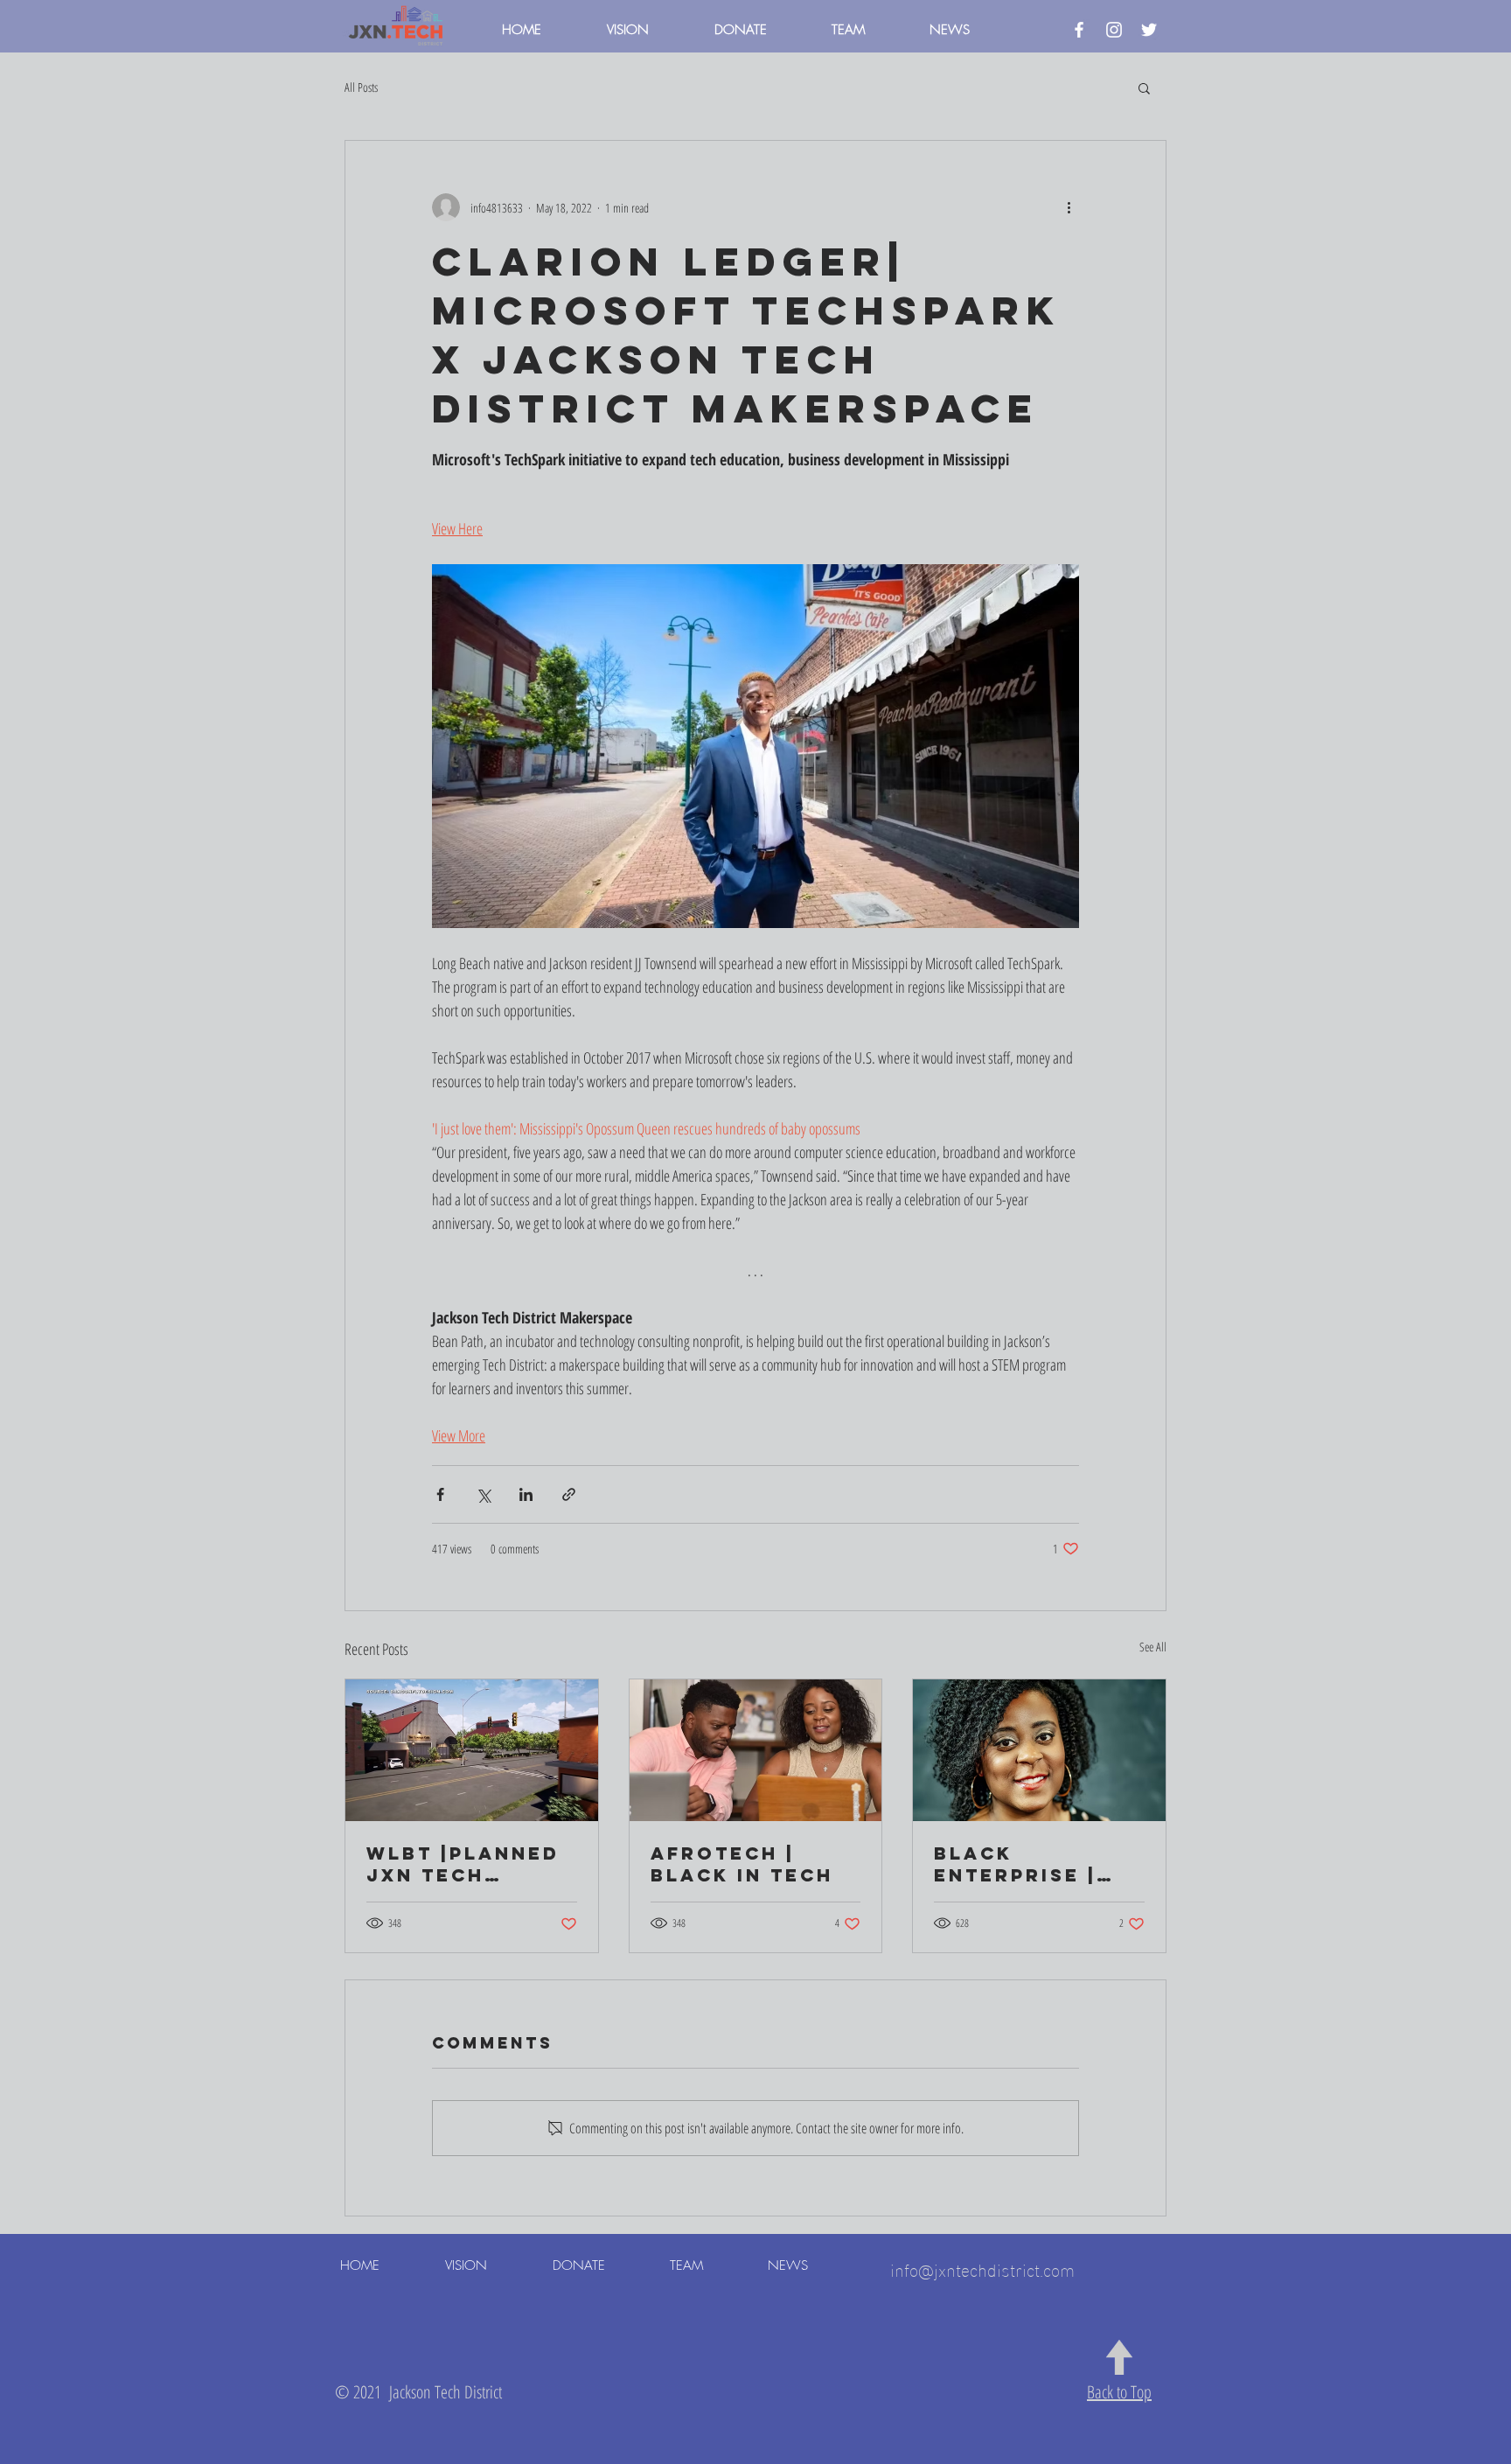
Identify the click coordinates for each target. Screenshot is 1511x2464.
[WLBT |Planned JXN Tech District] (472, 1750)
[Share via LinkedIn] (526, 1494)
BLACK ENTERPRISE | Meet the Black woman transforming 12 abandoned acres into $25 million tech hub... (1036, 1864)
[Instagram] (1114, 30)
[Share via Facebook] (440, 1494)
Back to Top (1119, 2392)
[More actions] (1069, 207)
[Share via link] (569, 1494)
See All (1153, 1647)
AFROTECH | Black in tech (742, 1864)
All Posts (361, 87)
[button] (1144, 87)
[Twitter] (1149, 30)
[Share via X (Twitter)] (483, 1494)
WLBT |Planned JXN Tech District (463, 1864)
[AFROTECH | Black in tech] (756, 1750)
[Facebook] (1079, 30)
